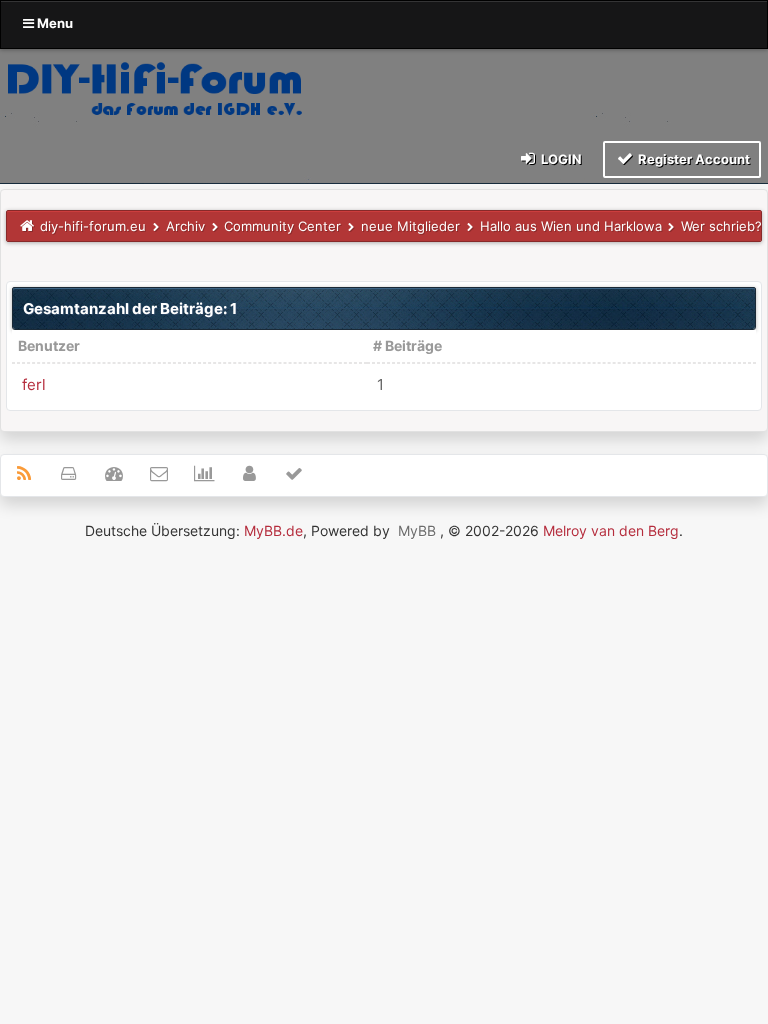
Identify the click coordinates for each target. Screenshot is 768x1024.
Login (560, 159)
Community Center (282, 226)
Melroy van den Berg (611, 530)
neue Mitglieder (410, 226)
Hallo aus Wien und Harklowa (571, 226)
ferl (34, 384)
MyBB (417, 530)
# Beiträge (407, 345)
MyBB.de (273, 530)
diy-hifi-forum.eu (93, 226)
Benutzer (49, 345)
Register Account (692, 159)
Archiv (185, 226)
